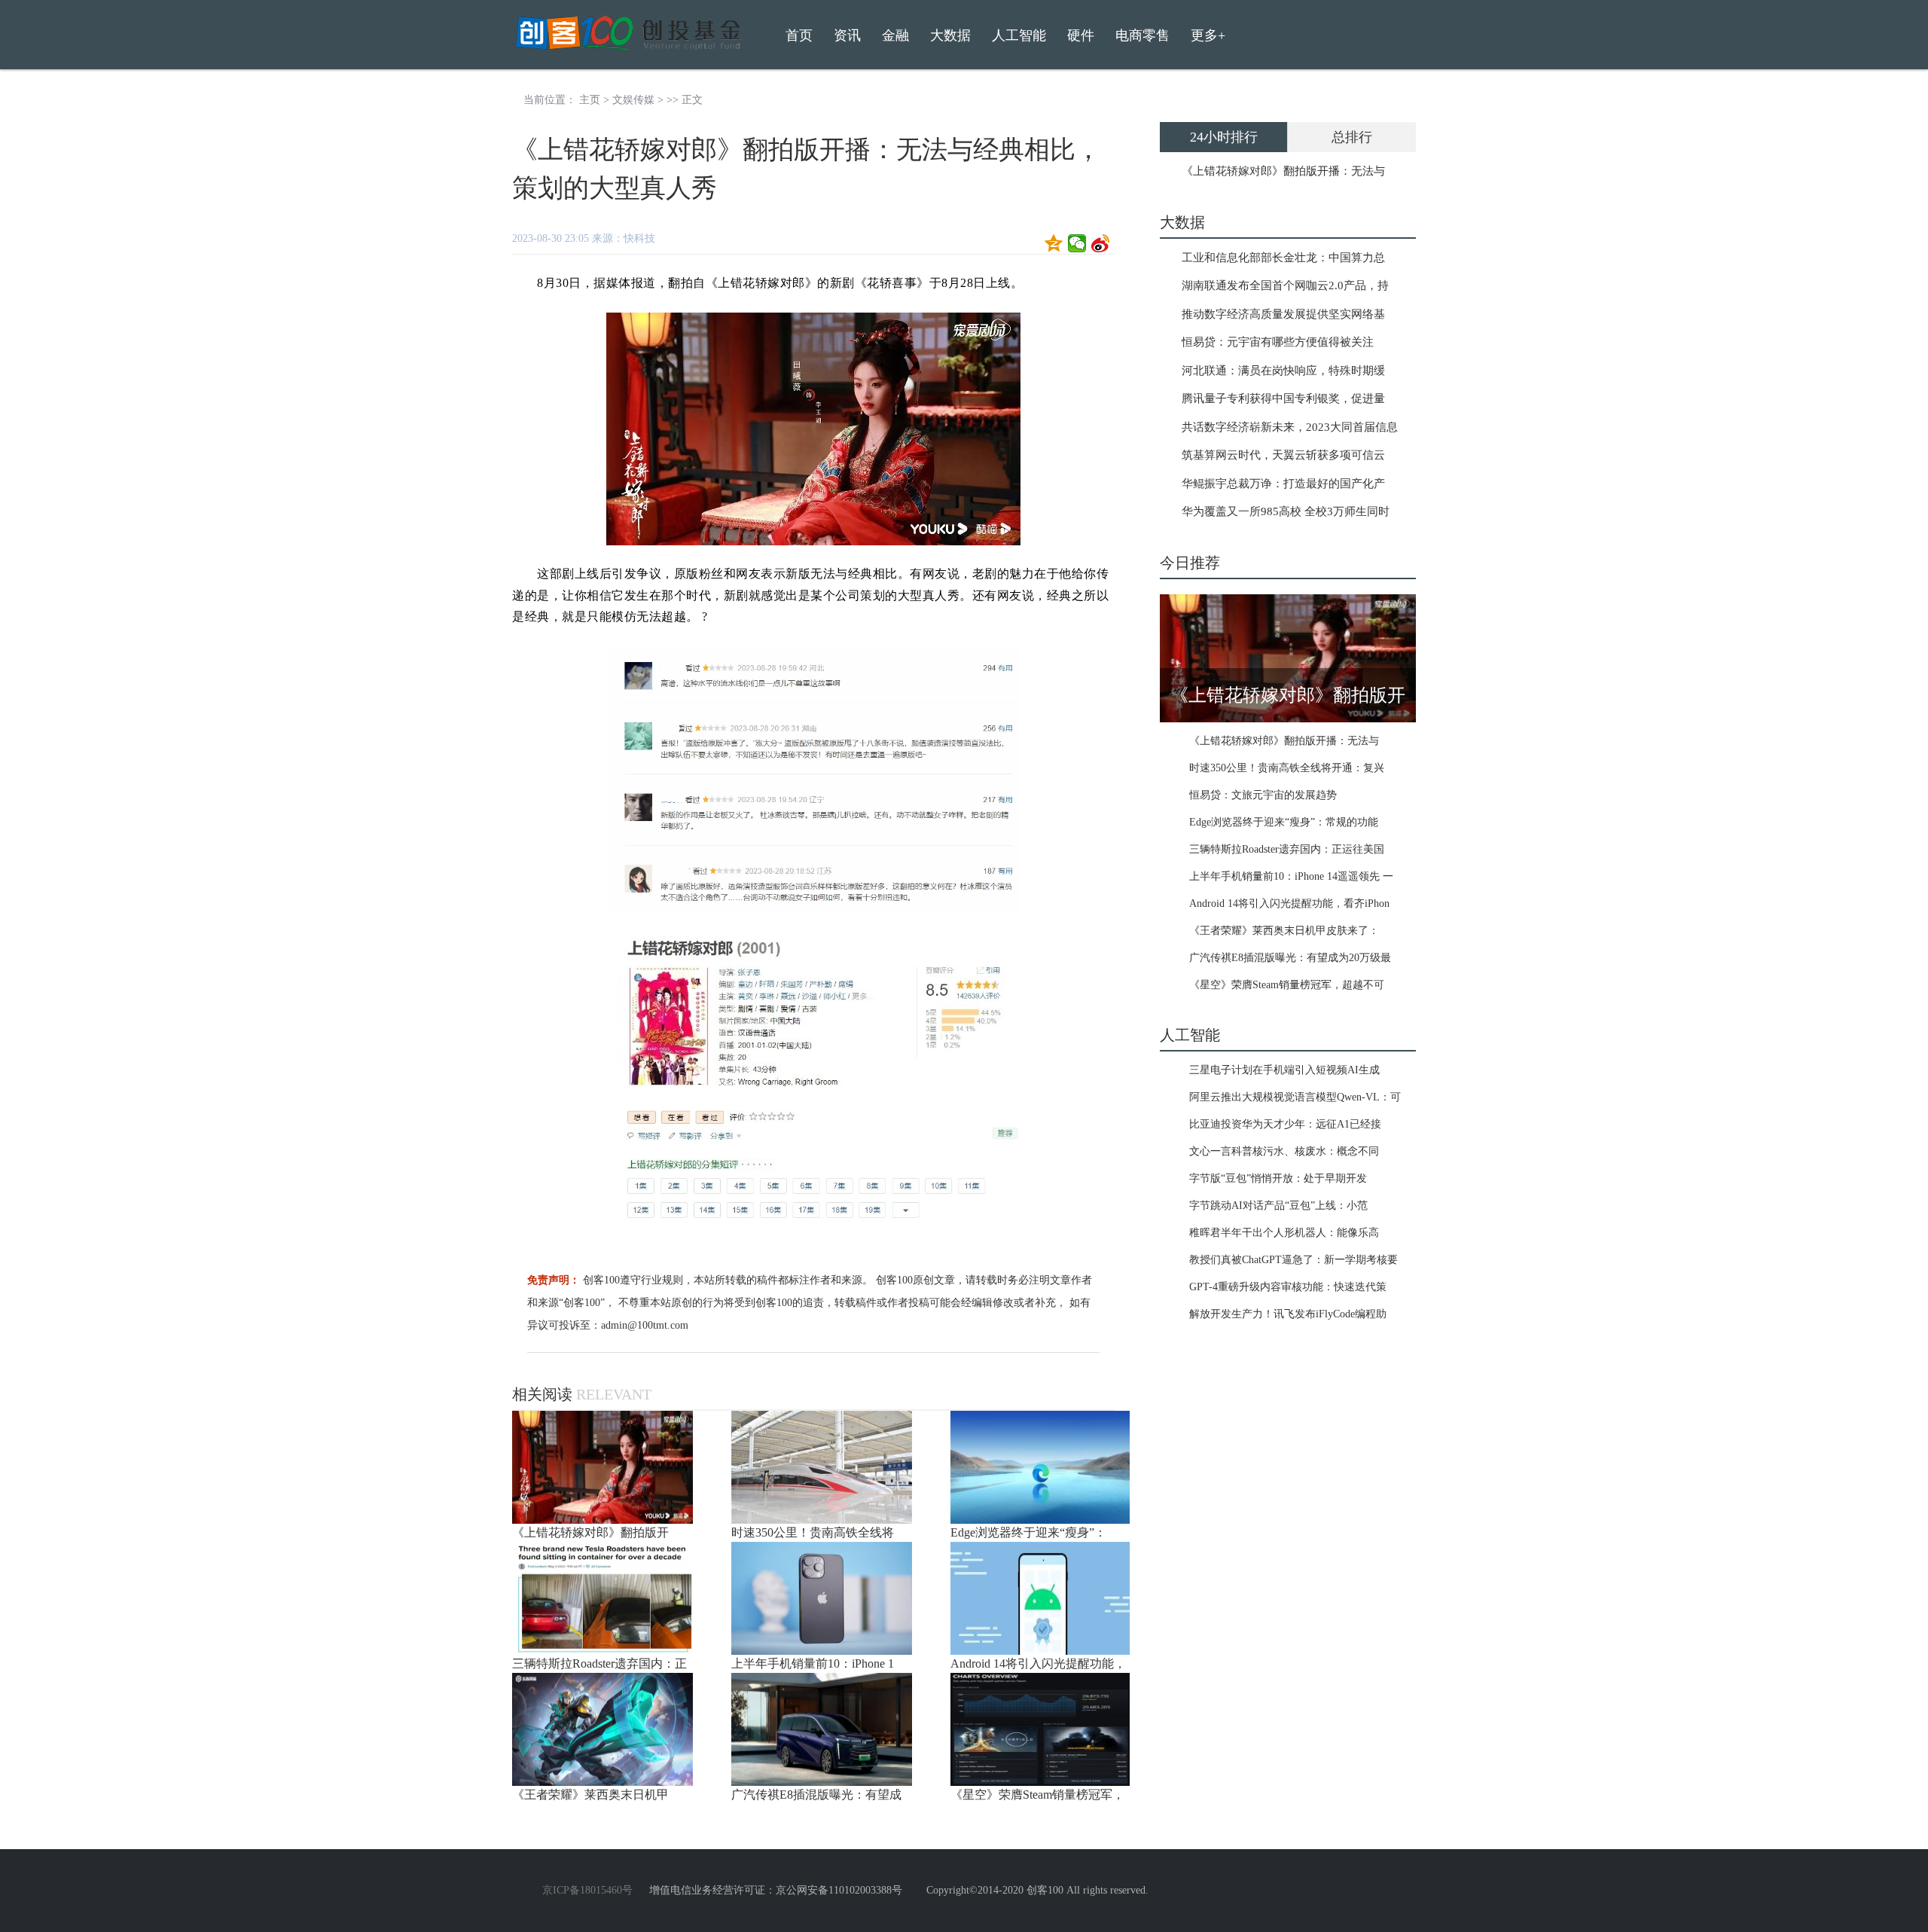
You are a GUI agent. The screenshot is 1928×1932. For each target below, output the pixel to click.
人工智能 (1019, 35)
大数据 (950, 35)
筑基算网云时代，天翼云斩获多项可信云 (1283, 455)
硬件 (1081, 35)
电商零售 (1142, 35)
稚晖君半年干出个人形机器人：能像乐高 (1284, 1233)
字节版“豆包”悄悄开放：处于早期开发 (1278, 1178)
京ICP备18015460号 (587, 1890)
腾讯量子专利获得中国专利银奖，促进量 (1283, 398)
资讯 (847, 35)
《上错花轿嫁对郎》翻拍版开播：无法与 (1283, 171)
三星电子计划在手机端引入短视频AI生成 (1284, 1070)
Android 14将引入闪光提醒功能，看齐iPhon (1289, 903)
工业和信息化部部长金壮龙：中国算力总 (1283, 258)
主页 (590, 100)
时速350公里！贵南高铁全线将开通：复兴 (1287, 768)
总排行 (1352, 137)
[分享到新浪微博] (1101, 243)
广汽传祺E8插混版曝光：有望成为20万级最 (1290, 958)
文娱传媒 (633, 100)
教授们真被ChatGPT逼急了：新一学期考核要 (1293, 1260)
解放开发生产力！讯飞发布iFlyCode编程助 (1288, 1314)
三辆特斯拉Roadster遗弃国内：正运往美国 (1287, 849)
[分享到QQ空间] (1054, 243)
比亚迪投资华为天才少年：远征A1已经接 (1285, 1124)
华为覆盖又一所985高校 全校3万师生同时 (1286, 511)
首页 (799, 35)
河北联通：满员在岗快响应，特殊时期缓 (1283, 371)
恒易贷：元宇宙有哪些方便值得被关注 (1278, 342)
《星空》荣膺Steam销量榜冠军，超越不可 (1287, 985)
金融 (895, 35)
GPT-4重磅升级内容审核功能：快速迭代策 (1288, 1287)
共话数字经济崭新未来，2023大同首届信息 (1290, 427)
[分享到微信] (1077, 243)
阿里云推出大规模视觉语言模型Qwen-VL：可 (1295, 1097)
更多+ (1208, 35)
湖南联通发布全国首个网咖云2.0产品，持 (1285, 285)
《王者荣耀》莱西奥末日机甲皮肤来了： (1284, 931)
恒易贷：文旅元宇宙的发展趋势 (1263, 795)
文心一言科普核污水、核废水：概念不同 (1284, 1151)
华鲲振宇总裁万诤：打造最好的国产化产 (1283, 484)
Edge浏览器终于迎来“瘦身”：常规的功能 (1284, 822)
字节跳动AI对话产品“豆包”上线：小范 (1278, 1206)
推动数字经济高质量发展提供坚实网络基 (1283, 314)
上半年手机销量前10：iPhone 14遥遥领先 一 (1291, 876)
